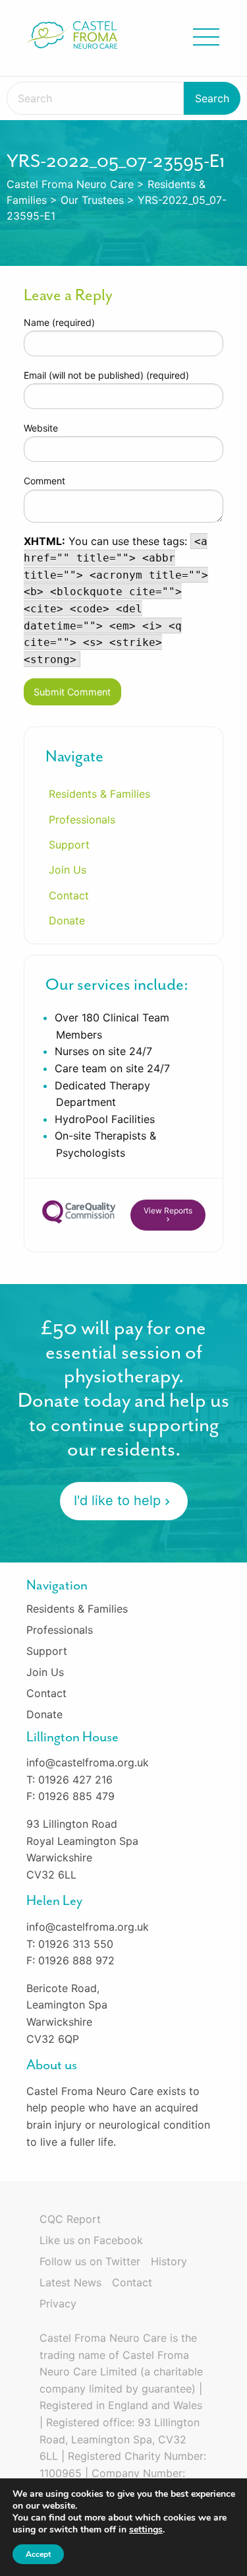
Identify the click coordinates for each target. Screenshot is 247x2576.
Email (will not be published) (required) (106, 375)
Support (69, 845)
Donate (67, 920)
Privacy (58, 2303)
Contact (69, 895)
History (169, 2261)
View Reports (168, 1210)
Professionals (82, 820)
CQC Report (70, 2219)
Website (41, 428)
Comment (44, 481)
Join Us (68, 870)
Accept (38, 2554)
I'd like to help (117, 1500)
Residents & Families (99, 794)
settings (146, 2530)
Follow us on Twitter (90, 2261)
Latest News (70, 2282)
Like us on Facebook (91, 2240)
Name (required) (59, 322)
